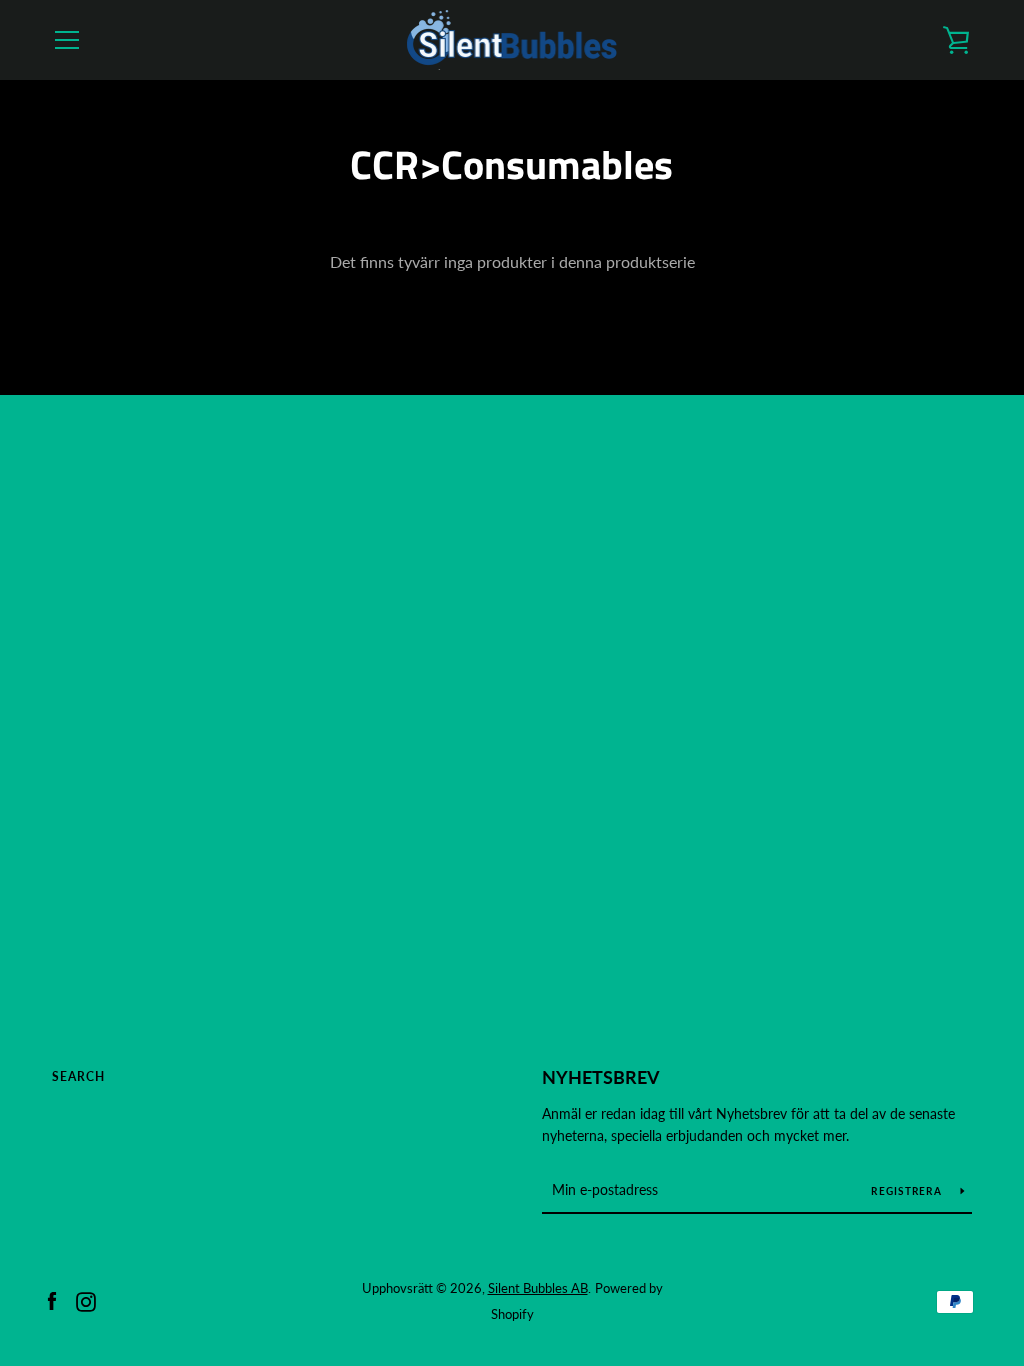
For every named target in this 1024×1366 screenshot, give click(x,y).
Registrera (908, 1191)
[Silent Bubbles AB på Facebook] (52, 1299)
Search (78, 1076)
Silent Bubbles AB (538, 1288)
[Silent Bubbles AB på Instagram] (86, 1299)
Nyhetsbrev (601, 1077)
